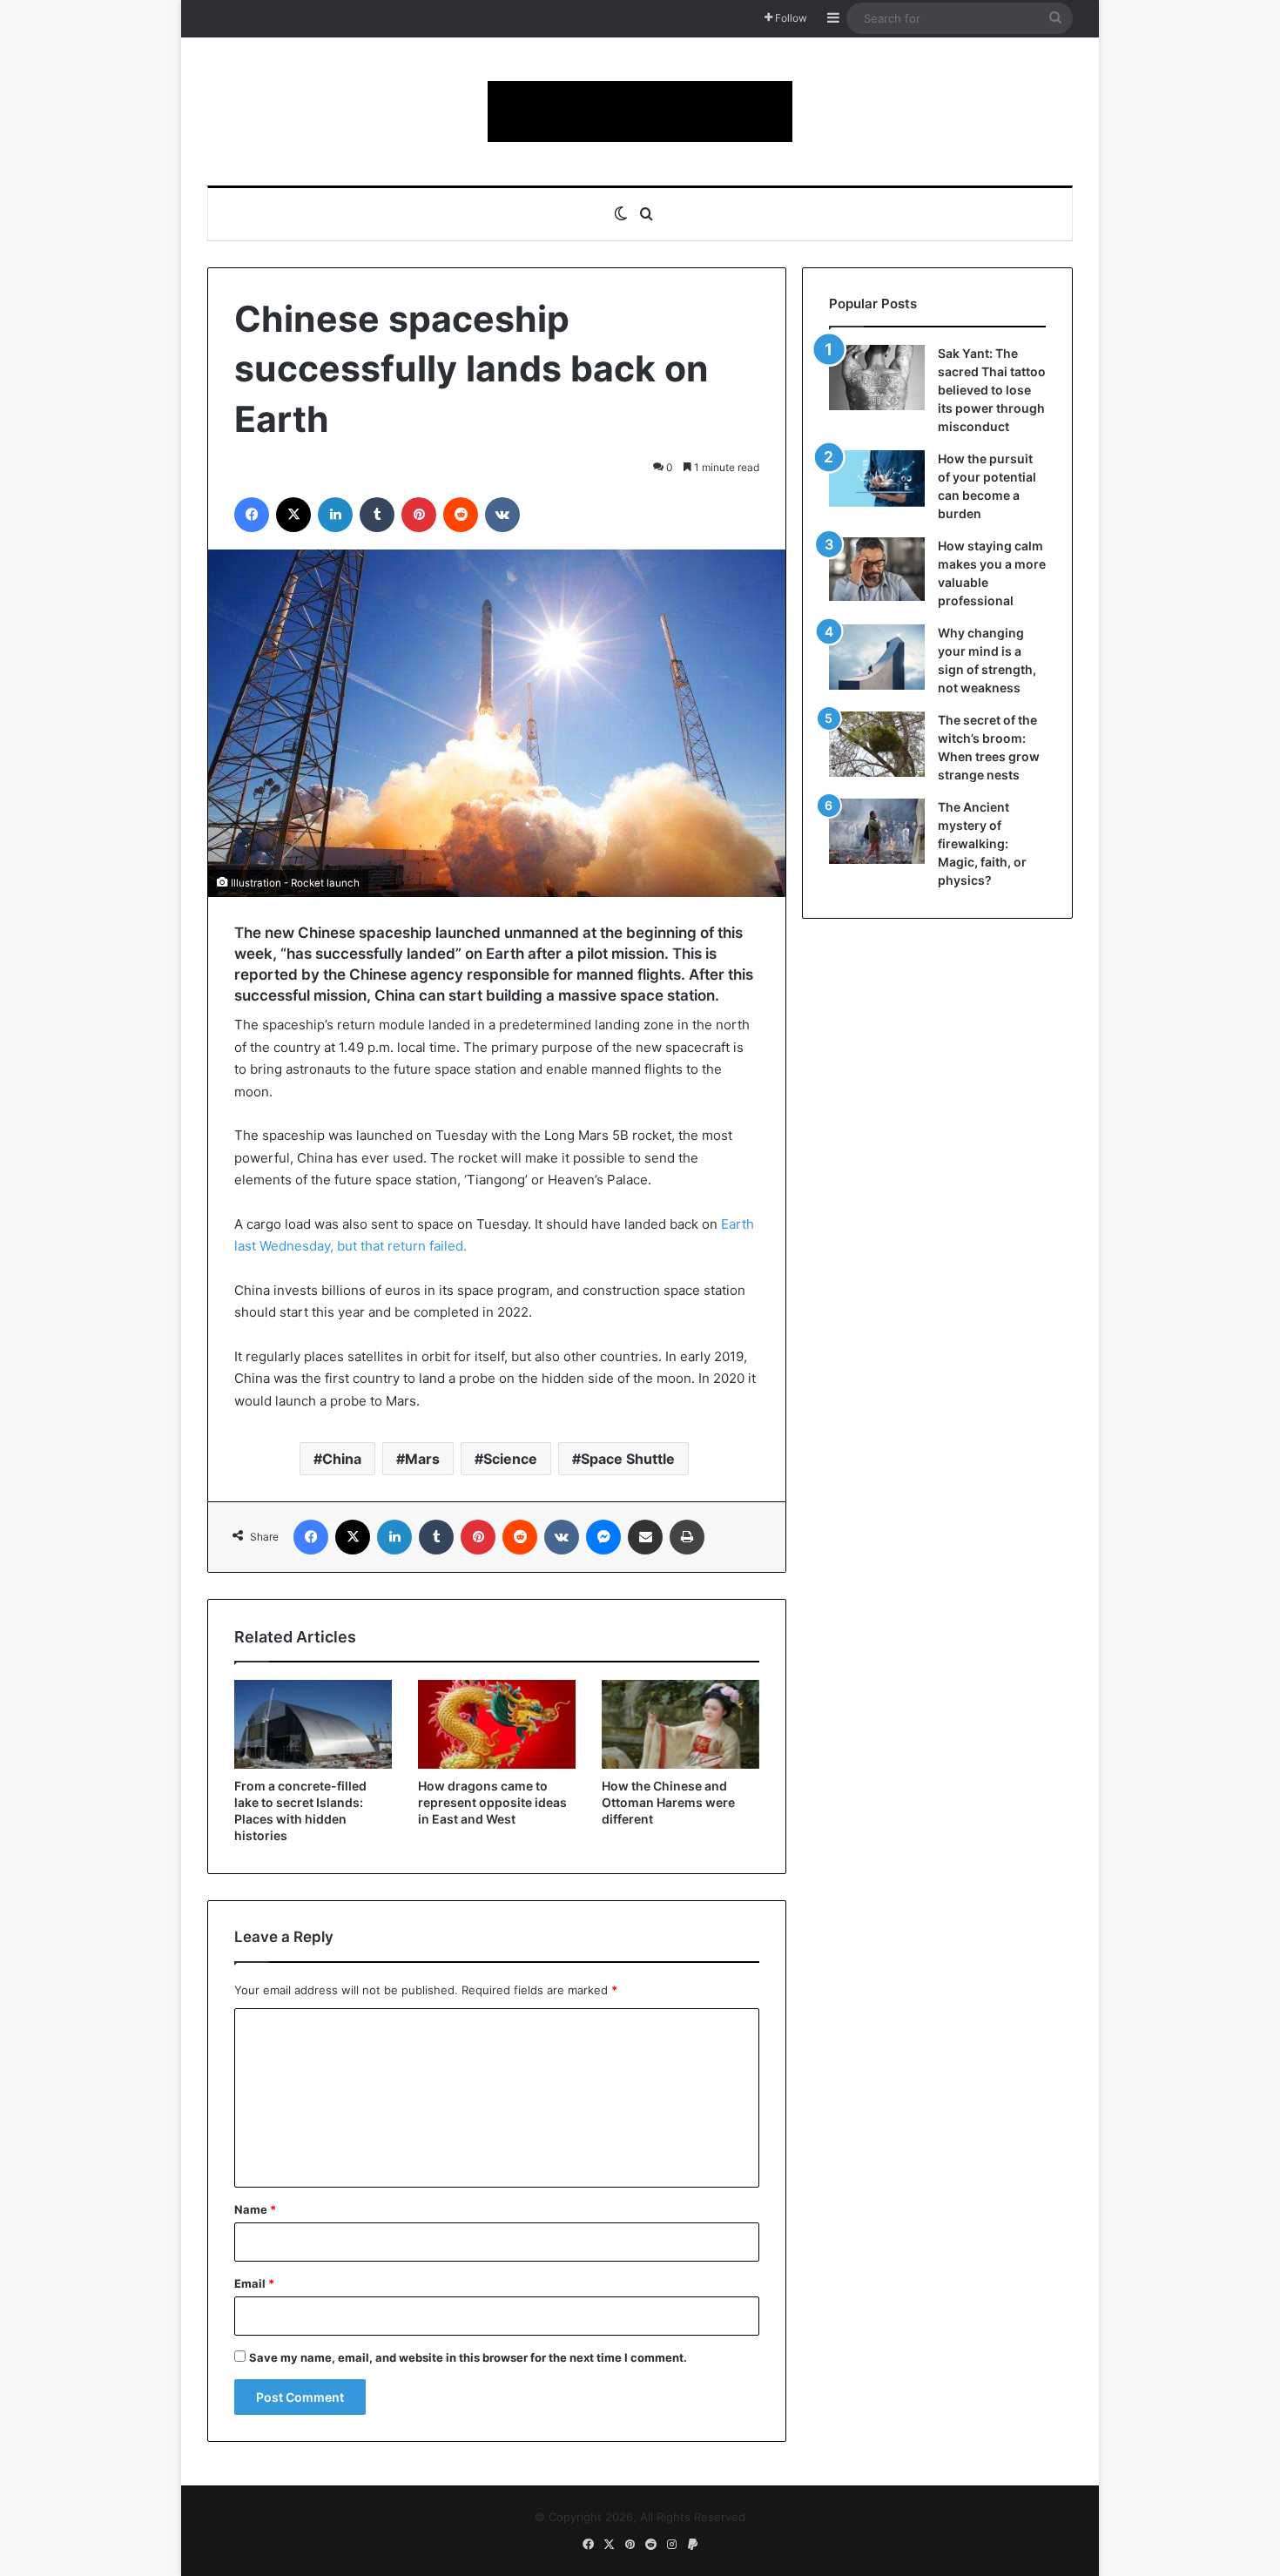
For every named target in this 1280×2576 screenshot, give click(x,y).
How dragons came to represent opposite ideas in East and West (492, 1802)
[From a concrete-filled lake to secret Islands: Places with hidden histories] (313, 1724)
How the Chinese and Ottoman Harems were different (668, 1802)
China (342, 1459)
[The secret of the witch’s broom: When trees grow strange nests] (877, 744)
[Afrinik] (640, 111)
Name (255, 2209)
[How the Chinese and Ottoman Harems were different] (680, 1724)
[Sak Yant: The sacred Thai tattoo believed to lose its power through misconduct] (877, 378)
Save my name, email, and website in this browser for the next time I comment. (468, 2357)
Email (254, 2283)
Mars (422, 1459)
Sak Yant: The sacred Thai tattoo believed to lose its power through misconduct (992, 390)
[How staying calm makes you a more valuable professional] (877, 569)
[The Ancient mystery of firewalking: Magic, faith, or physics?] (877, 831)
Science (510, 1459)
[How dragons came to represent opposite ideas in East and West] (497, 1724)
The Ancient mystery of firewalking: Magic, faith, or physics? (982, 843)
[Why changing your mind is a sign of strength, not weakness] (877, 657)
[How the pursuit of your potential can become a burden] (877, 482)
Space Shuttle (628, 1459)
